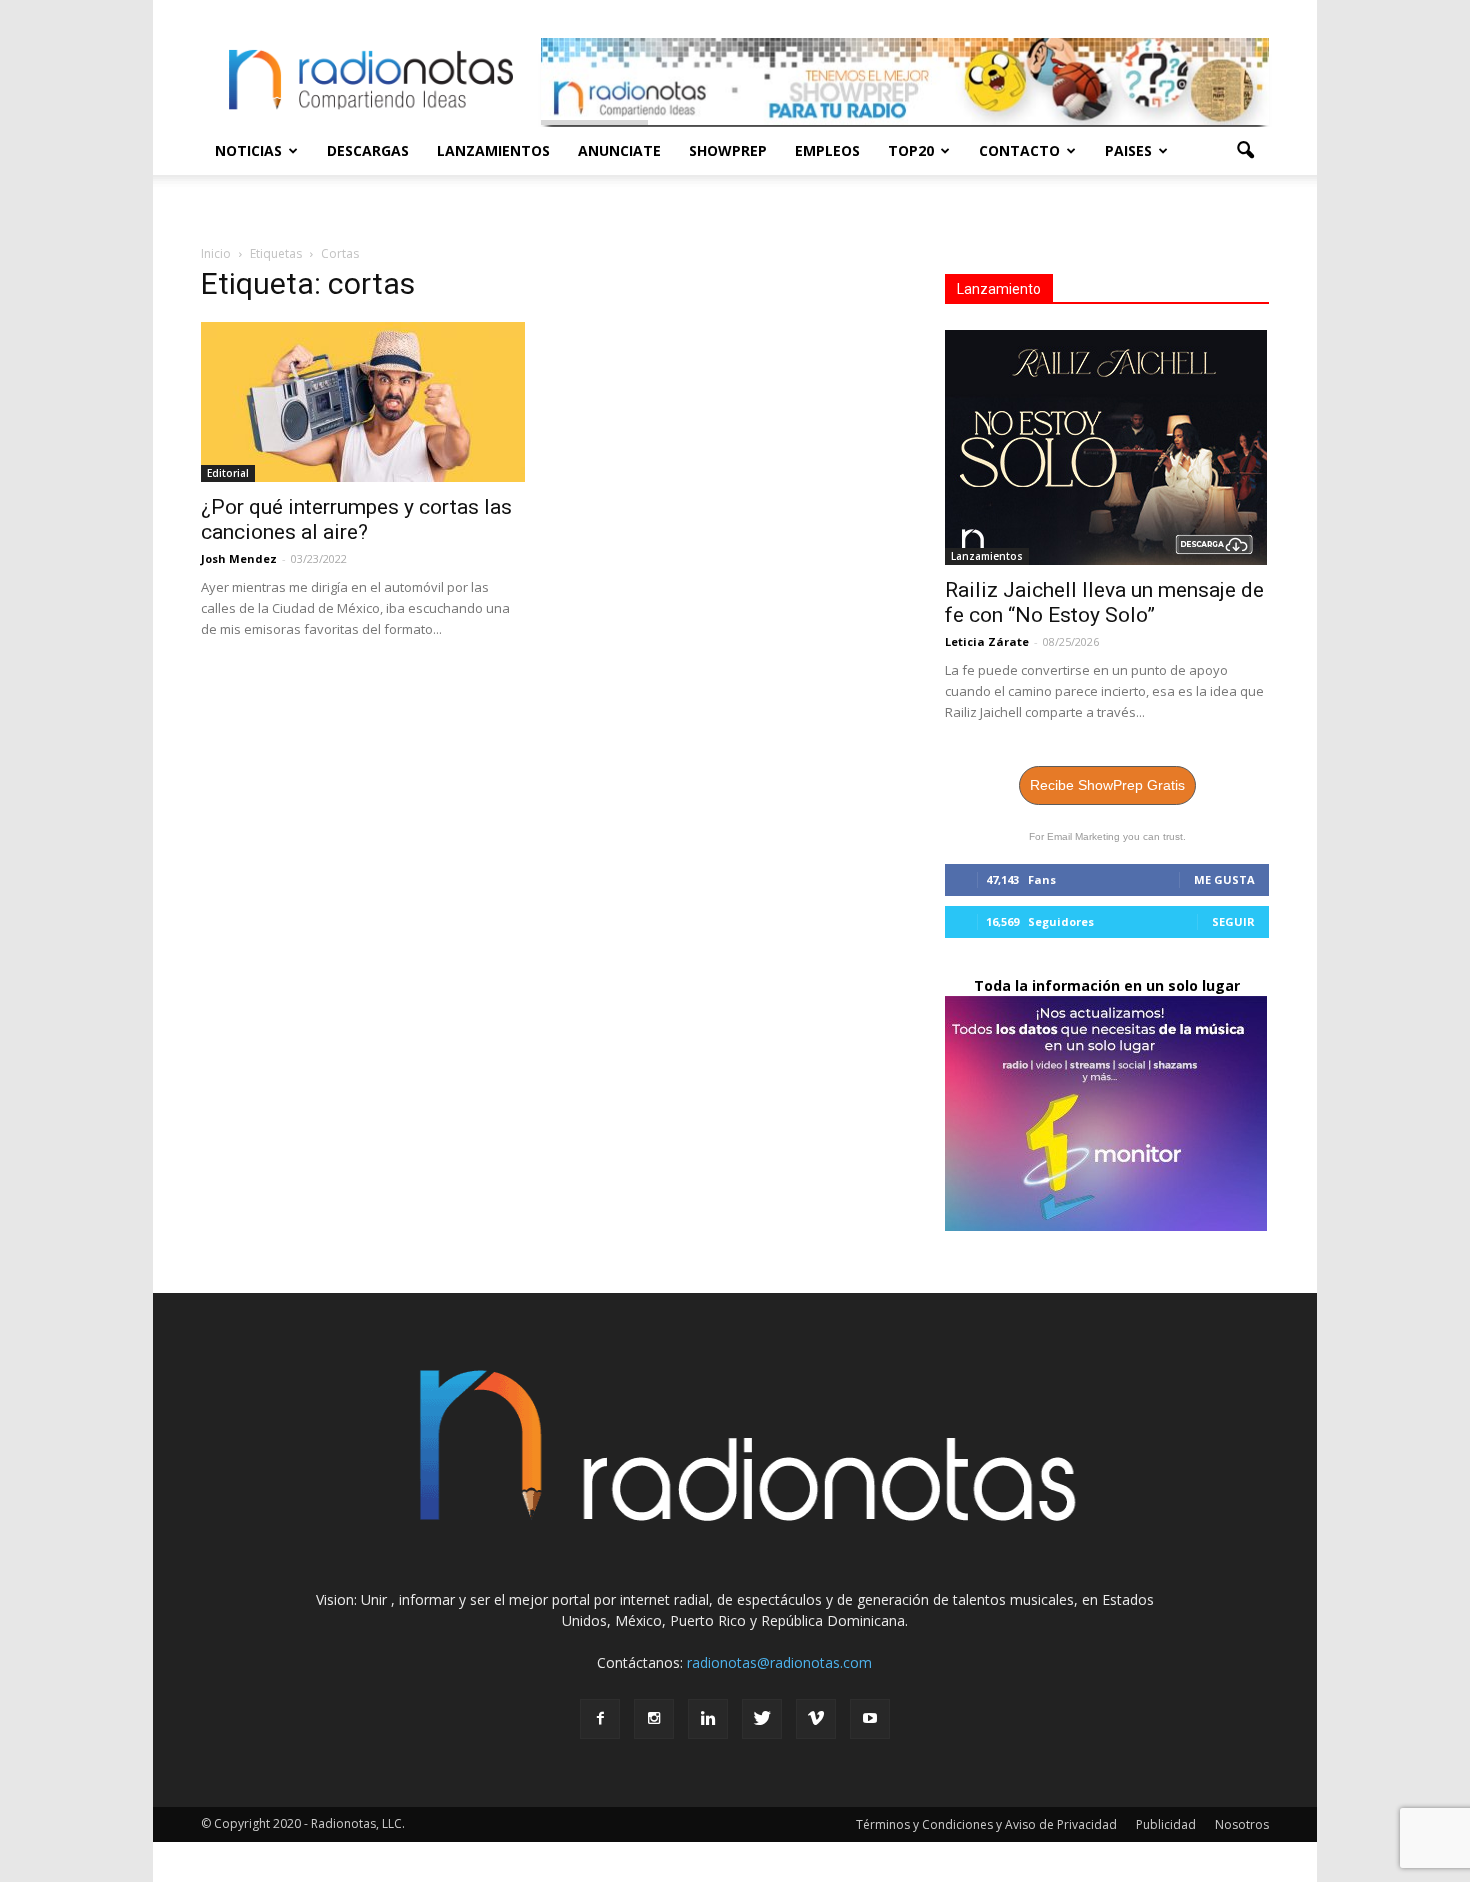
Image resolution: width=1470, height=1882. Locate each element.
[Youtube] (870, 1719)
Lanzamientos (493, 150)
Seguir (1233, 921)
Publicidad (1166, 1824)
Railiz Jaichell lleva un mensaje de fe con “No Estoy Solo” (1104, 602)
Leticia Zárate (987, 641)
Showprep (728, 150)
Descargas (368, 150)
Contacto (1019, 150)
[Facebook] (600, 1719)
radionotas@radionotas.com (779, 1662)
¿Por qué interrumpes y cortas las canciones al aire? (356, 519)
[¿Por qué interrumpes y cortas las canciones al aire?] (363, 402)
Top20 (911, 150)
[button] (1245, 151)
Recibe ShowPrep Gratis (1107, 785)
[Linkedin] (708, 1719)
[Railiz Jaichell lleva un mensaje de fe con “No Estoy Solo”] (1107, 447)
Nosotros (1242, 1824)
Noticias (248, 150)
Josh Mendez (239, 558)
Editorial (228, 473)
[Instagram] (654, 1719)
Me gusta (1224, 879)
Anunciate (619, 150)
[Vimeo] (816, 1719)
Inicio (216, 253)
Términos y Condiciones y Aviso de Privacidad (986, 1824)
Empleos (827, 150)
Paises (1128, 150)
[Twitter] (762, 1719)
